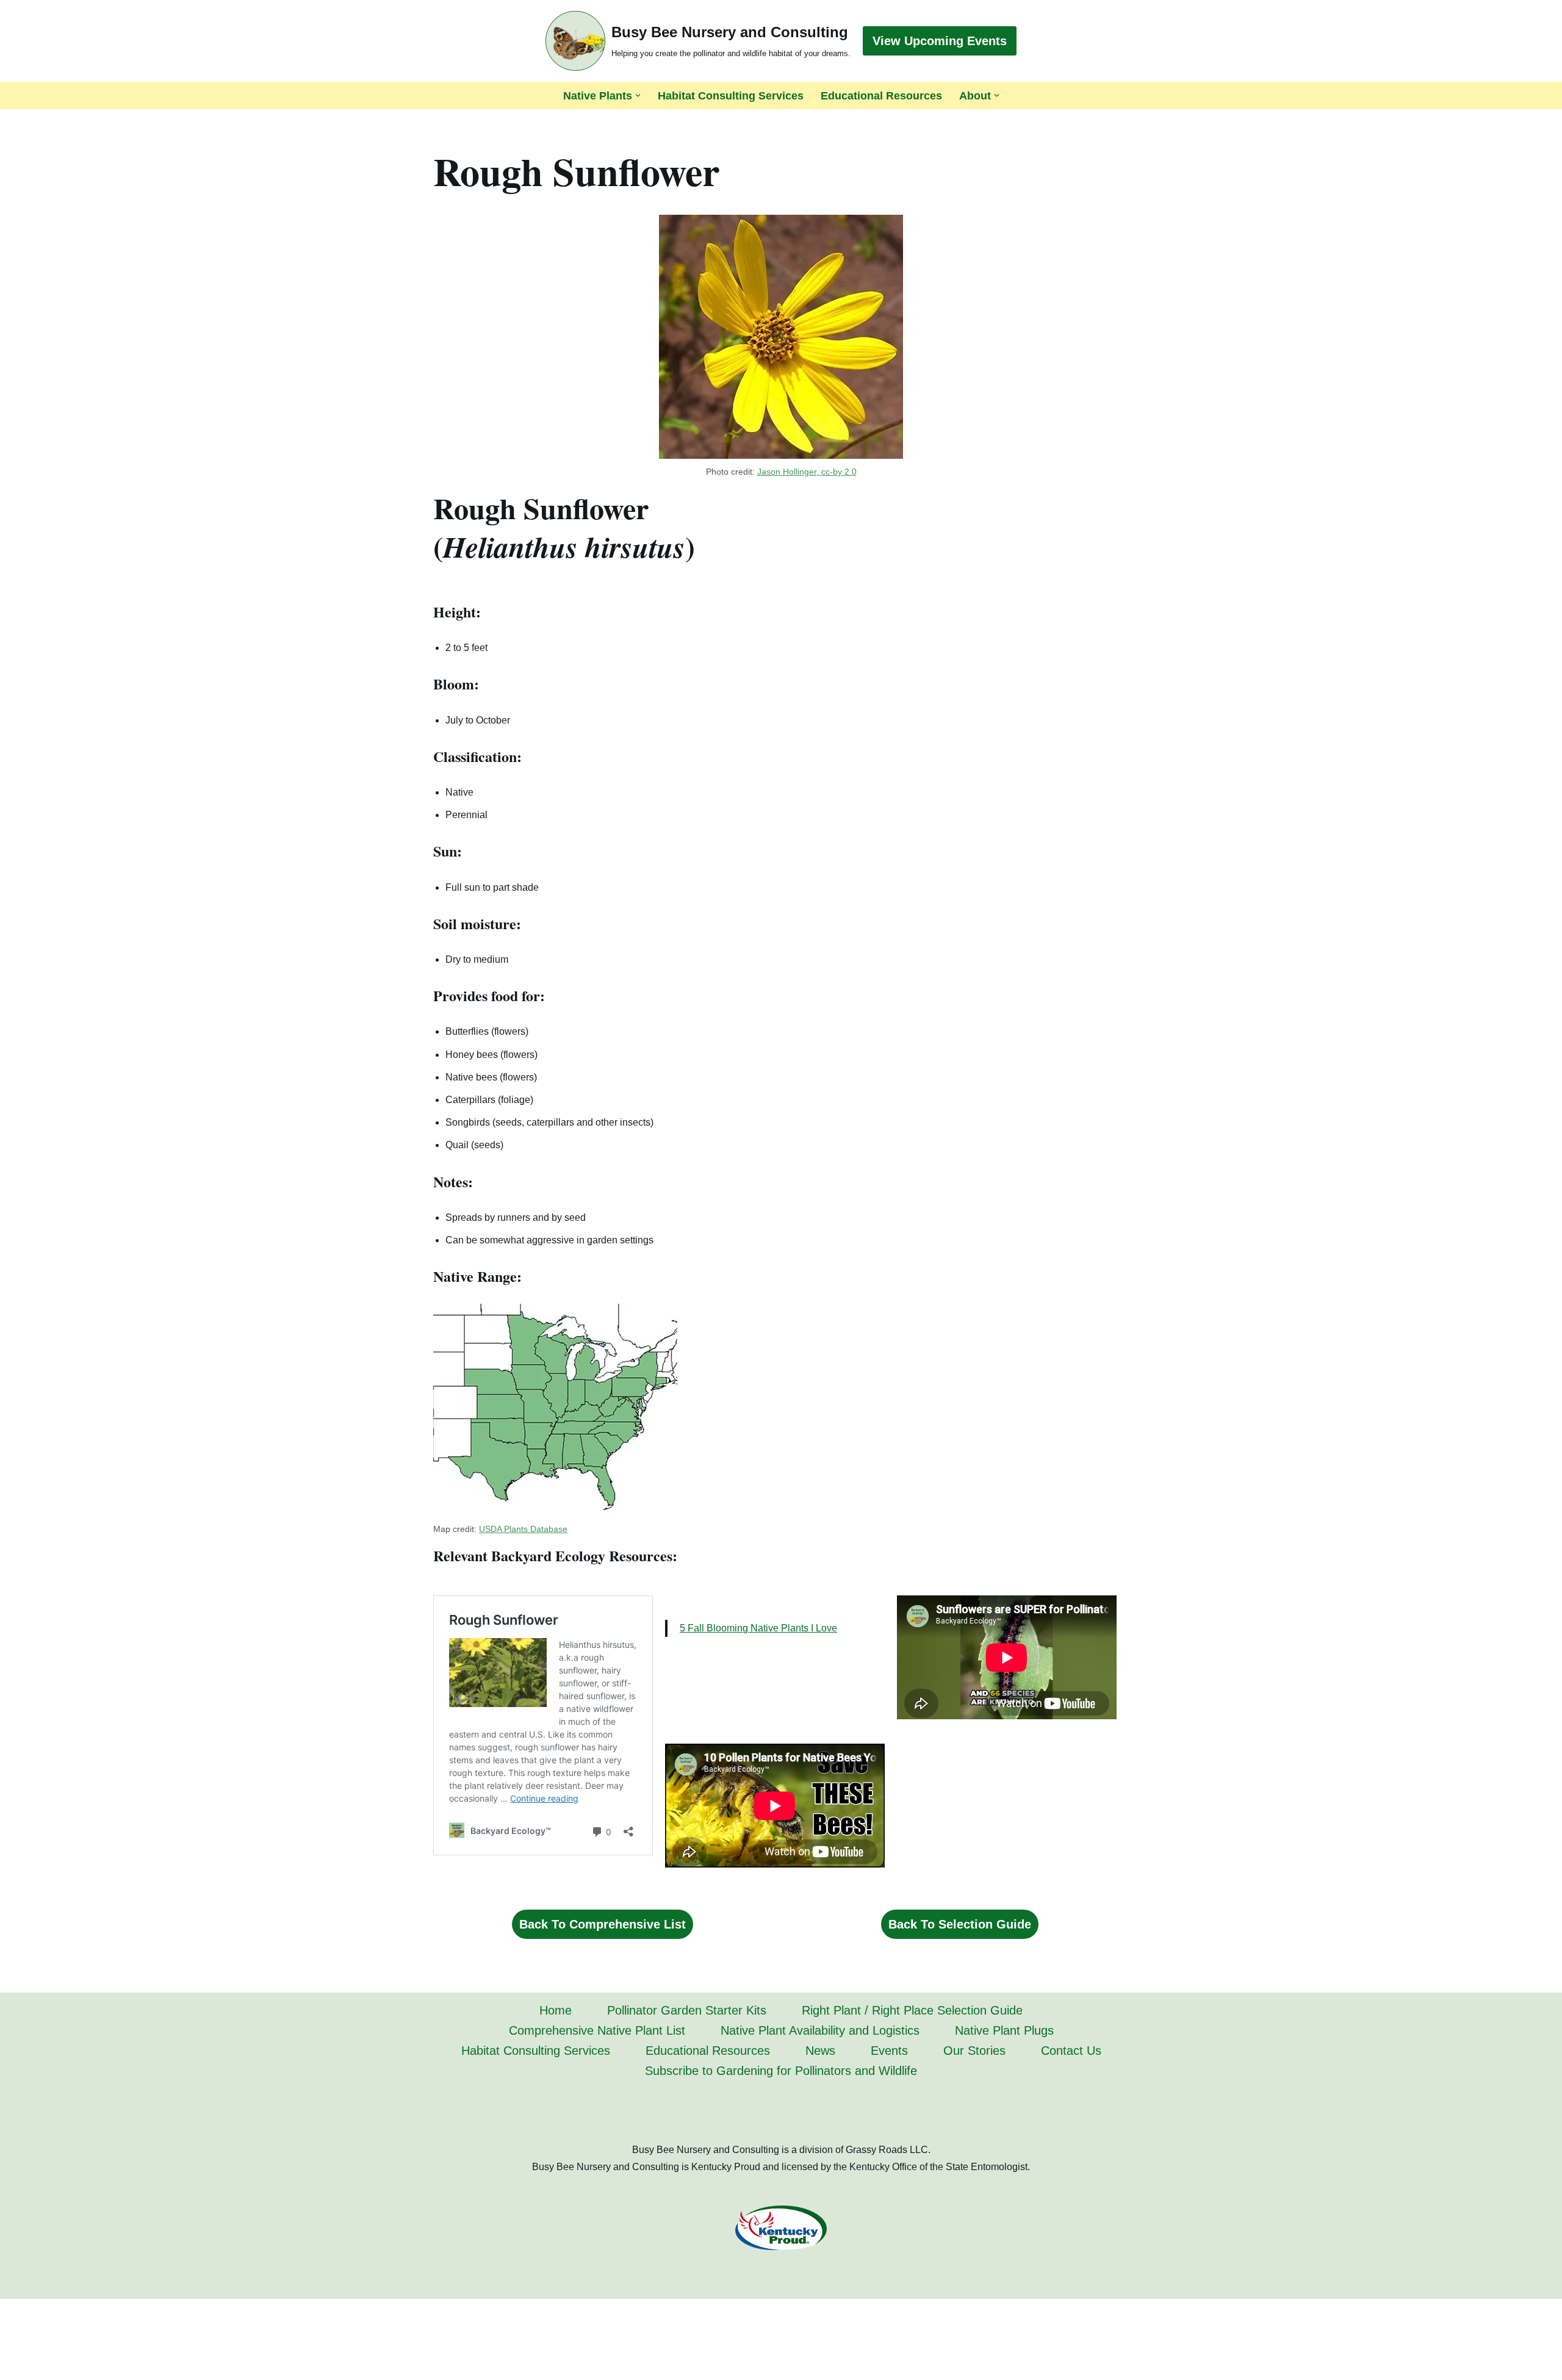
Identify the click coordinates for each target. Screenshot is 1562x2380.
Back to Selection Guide (960, 1924)
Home (556, 2010)
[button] (638, 95)
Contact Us (1071, 2051)
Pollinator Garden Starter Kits (687, 2010)
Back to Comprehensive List (603, 1924)
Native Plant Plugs (1004, 2030)
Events (889, 2051)
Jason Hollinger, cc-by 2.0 (807, 472)
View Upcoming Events (940, 41)
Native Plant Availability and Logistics (820, 2030)
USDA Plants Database (523, 1529)
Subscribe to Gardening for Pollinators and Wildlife (781, 2071)
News (820, 2051)
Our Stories (974, 2051)
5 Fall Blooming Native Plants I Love (758, 1628)
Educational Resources (881, 96)
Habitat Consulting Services (731, 96)
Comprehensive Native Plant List (597, 2030)
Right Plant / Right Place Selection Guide (912, 2010)
